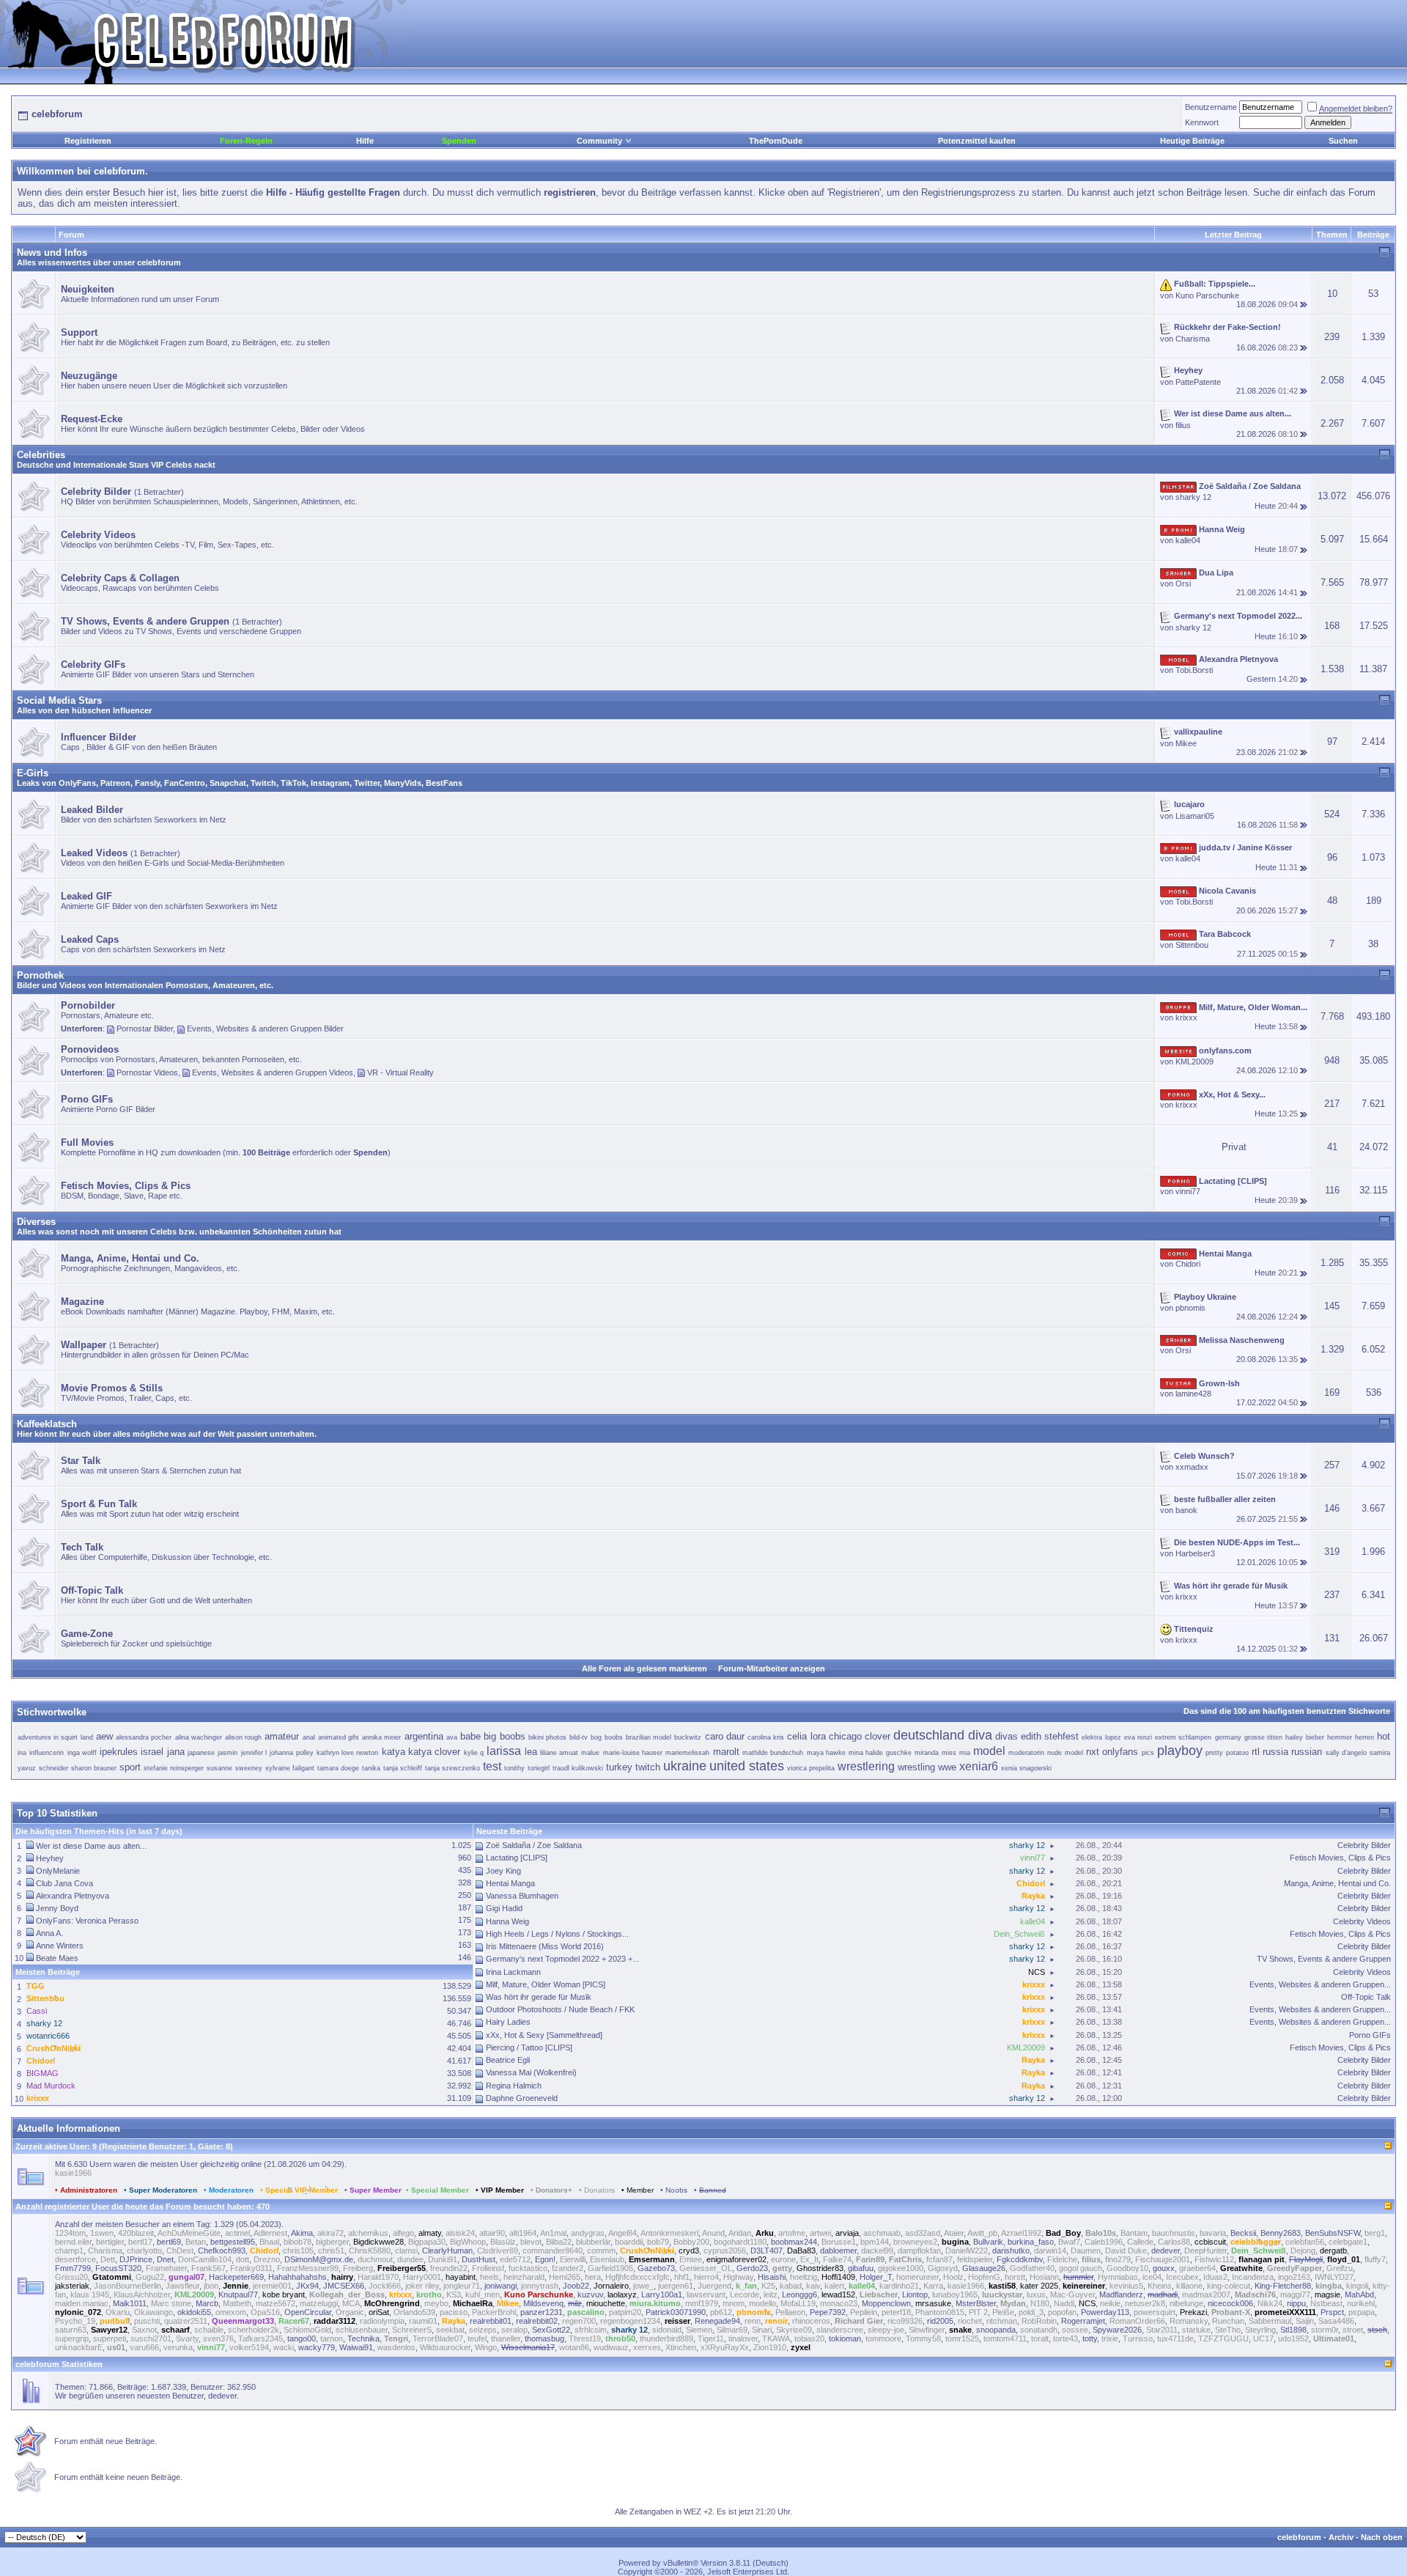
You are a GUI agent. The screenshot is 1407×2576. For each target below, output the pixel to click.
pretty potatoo (1227, 1753)
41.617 (459, 2061)
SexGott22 (551, 2330)
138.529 (457, 1986)
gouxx (1164, 2268)
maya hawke (826, 1753)
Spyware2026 (1117, 2330)
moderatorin (1026, 1753)
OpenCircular (308, 2312)
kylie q (474, 1753)
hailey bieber (1304, 1737)
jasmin (228, 1753)
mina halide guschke (880, 1753)
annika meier (381, 1737)
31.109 (459, 2098)
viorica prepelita (811, 1768)
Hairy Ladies (508, 2022)
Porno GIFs (1370, 2035)
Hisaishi (772, 2277)
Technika (363, 2338)
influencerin (47, 1753)
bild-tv (579, 1737)
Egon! (545, 2259)
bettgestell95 (233, 2242)
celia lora (806, 1736)
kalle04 (1188, 540)
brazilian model (649, 1737)
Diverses (36, 1222)
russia (1275, 1752)
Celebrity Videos (1362, 1921)
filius (1183, 425)
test (492, 1766)
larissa (504, 1751)
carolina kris (766, 1737)
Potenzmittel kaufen (977, 141)
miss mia (956, 1753)
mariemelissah (687, 1753)
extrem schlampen (1183, 1737)
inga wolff (82, 1753)
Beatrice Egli (508, 2060)
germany (1228, 1737)
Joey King (503, 1871)
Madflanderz (1121, 2295)
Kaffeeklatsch (47, 1424)
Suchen (1343, 141)
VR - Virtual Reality (400, 1072)
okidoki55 (194, 2312)
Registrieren (88, 141)
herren (1364, 1737)
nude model (1065, 1753)
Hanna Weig (507, 1921)
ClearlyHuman (447, 2251)
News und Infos (52, 253)
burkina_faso (1031, 2242)
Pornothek (40, 975)
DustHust (479, 2259)
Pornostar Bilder (145, 1028)
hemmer (1340, 1737)
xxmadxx (1192, 1467)
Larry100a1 (662, 2295)
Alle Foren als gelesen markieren (645, 1668)
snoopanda (996, 2330)
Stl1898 (1293, 2330)
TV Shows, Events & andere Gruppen (1324, 1959)
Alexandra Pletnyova (73, 1896)
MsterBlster (976, 2303)
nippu (1296, 2303)
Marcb (207, 2303)
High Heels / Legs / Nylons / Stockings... (557, 1934)
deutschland (929, 1735)
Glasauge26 (984, 2268)
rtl (1256, 1752)
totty (1090, 2338)
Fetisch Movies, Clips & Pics (1340, 1858)
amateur (282, 1736)
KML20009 (1194, 1061)
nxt (1093, 1752)
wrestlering (866, 1766)
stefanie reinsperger (174, 1768)
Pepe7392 (828, 2312)
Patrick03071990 (676, 2312)
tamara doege (338, 1768)
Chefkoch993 (222, 2251)
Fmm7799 (73, 2268)
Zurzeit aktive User (51, 2146)
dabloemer (838, 2251)
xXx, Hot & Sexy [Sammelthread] (544, 2035)
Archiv (1341, 2537)
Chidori (1188, 1264)
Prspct (1332, 2312)
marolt (726, 1752)
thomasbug (544, 2338)
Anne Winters (60, 1946)
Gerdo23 (752, 2268)
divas (1007, 1736)
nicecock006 (1230, 2303)
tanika (371, 1768)
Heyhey (50, 1858)
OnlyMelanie (58, 1871)
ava (452, 1737)
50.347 (459, 2011)
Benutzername (1211, 107)
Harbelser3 (1195, 1553)
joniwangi (501, 2286)
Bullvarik (988, 2242)
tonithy (514, 1768)
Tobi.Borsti (1194, 670)
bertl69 (169, 2242)
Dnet (165, 2259)
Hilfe (365, 141)
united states (747, 1766)
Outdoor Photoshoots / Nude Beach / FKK (560, 2009)
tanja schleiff (403, 1768)
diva (980, 1735)
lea (531, 1752)
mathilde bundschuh (773, 1753)
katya (394, 1752)
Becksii (1243, 2233)
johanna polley (291, 1753)
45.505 (459, 2036)
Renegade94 (717, 2321)
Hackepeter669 (236, 2277)
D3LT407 (767, 2251)
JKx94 (307, 2286)
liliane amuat (559, 1753)
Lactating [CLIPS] (517, 1858)
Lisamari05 (1195, 816)
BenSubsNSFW (1333, 2233)
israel (152, 1752)
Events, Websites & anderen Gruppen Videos (273, 1072)
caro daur (725, 1736)
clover (878, 1736)
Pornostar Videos (147, 1072)
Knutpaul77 (238, 2295)
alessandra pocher (144, 1737)
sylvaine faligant (290, 1768)
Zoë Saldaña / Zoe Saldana (534, 1845)
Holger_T (876, 2277)
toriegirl (539, 1768)
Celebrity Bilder (1364, 1845)
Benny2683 (1281, 2233)
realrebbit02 (537, 2321)
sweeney (249, 1768)
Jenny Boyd (57, 1908)
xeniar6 (979, 1766)
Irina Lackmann (513, 1972)
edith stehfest (1050, 1736)
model (989, 1751)
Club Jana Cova (64, 1883)
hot (1384, 1736)
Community (599, 141)
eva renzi (1138, 1737)
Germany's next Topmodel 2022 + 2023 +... (562, 1959)
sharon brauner (94, 1768)
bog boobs (606, 1737)
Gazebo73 (656, 2268)
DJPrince (136, 2259)
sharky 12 (1193, 497)
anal (309, 1737)
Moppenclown (886, 2303)
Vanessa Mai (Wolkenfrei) (531, 2072)
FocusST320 (118, 2268)
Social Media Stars (59, 700)
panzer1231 (542, 2312)
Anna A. (49, 1933)
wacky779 (317, 2347)
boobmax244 (794, 2242)
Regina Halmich (514, 2086)
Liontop (915, 2295)
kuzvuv (590, 2295)
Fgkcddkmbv (1020, 2259)
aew (104, 1736)
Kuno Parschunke (1207, 295)
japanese (201, 1753)
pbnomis (1190, 1308)
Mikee (1186, 743)
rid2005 (940, 2321)
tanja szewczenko (453, 1768)
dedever (1166, 2251)
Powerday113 (1105, 2312)
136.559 (457, 1998)
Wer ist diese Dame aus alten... (91, 1846)
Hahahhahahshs (298, 2277)
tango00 (302, 2338)
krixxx (1186, 1017)
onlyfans (1120, 1752)
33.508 (459, 2073)
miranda (927, 1753)
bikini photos (547, 1737)
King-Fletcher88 (1283, 2286)
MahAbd (1359, 2295)
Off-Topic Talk (1366, 1997)
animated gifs (339, 1737)
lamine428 (1193, 1394)
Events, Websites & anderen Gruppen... (1320, 1984)
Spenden (459, 141)
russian (1307, 1752)
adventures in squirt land (55, 1737)
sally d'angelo (1346, 1753)
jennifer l (254, 1753)
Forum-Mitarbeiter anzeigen (772, 1668)
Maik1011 (130, 2303)
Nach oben (1382, 2537)
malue (590, 1753)
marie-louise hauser (633, 1753)
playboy (1180, 1751)
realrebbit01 (491, 2321)
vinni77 (1188, 1191)
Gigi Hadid (504, 1908)
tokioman (845, 2338)
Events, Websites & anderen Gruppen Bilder (265, 1028)
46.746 (459, 2023)
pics (1148, 1753)
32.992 (459, 2086)
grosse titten (1263, 1737)
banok (1186, 1510)
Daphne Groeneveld (522, 2098)
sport (130, 1767)
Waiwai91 (356, 2347)
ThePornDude (776, 141)
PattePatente (1198, 382)
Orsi (1183, 584)
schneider (53, 1768)
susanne (219, 1768)
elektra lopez (1101, 1737)
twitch (648, 1767)
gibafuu (861, 2268)
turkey (619, 1767)
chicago (845, 1736)
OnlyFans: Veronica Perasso (87, 1921)
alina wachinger (199, 1737)
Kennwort (1202, 122)
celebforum (1299, 2537)
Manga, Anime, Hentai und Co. (1337, 1883)
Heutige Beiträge (1192, 141)
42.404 (459, 2048)
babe (470, 1736)
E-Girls (33, 773)
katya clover (434, 1752)
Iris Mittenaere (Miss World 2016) (545, 1946)
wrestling (916, 1767)
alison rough (243, 1737)
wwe (947, 1767)
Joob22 (576, 2286)
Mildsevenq (543, 2303)
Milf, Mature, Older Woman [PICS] (546, 1984)
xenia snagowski (1026, 1768)
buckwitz (688, 1737)
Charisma (1193, 339)
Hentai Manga (510, 1883)
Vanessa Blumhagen (522, 1896)
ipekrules (119, 1752)
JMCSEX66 (344, 2286)
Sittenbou (1192, 945)
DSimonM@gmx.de (319, 2259)
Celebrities (41, 455)
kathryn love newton (348, 1753)
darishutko (1011, 2251)
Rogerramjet (1083, 2321)
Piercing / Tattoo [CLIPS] (529, 2047)
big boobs (504, 1736)
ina (22, 1753)
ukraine (685, 1766)
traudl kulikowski (578, 1768)
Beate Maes (57, 1958)
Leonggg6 (799, 2295)
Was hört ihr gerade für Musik (539, 1997)
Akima (302, 2233)
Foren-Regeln (246, 141)
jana (176, 1752)
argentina (424, 1736)
